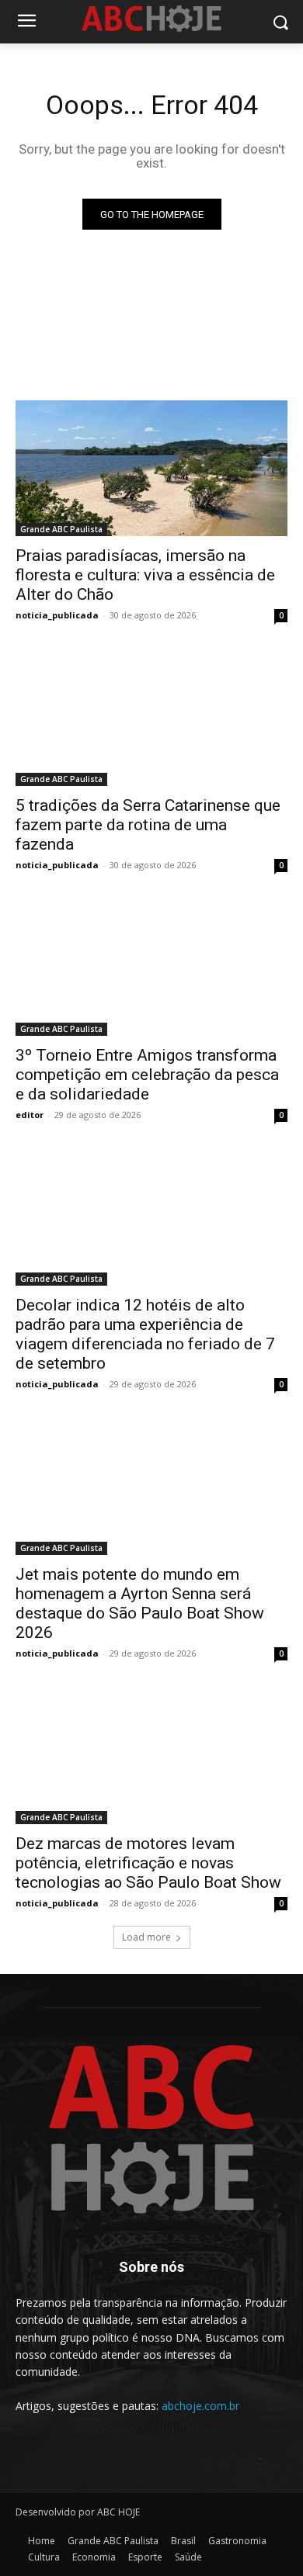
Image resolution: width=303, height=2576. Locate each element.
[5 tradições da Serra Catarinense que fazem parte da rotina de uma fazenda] (151, 718)
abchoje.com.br (200, 2406)
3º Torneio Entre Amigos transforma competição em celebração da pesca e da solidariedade (147, 1075)
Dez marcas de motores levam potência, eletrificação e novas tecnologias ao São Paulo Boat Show (148, 1863)
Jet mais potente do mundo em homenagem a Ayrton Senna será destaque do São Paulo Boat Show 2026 (140, 1603)
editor (30, 1115)
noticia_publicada (57, 615)
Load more (146, 1937)
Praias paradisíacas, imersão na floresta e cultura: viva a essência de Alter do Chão (145, 575)
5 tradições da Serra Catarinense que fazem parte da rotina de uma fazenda (148, 825)
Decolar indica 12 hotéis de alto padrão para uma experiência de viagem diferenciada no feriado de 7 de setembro (145, 1334)
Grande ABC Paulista (61, 529)
